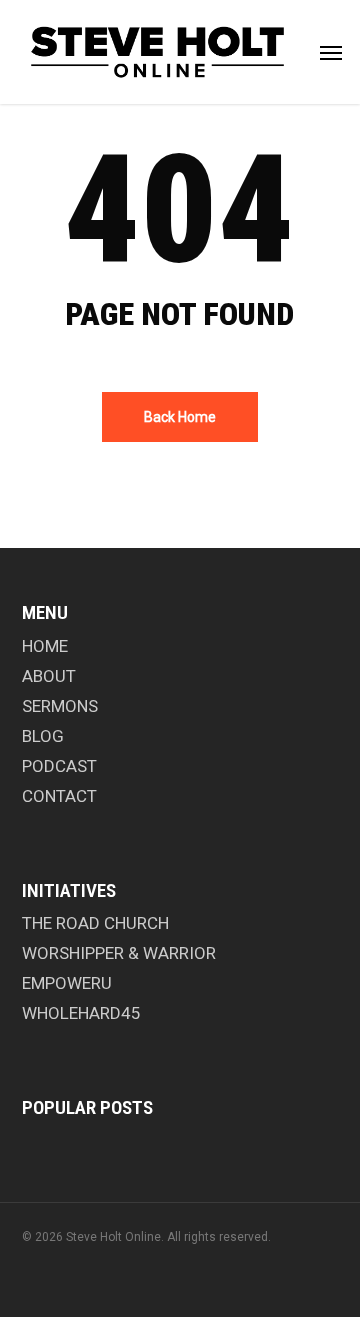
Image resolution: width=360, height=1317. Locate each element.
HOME (45, 646)
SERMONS (60, 706)
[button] (331, 52)
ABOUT (49, 676)
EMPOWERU (67, 983)
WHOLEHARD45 (81, 1013)
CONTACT (59, 796)
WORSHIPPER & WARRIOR (119, 953)
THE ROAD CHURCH (95, 923)
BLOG (43, 736)
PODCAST (59, 766)
